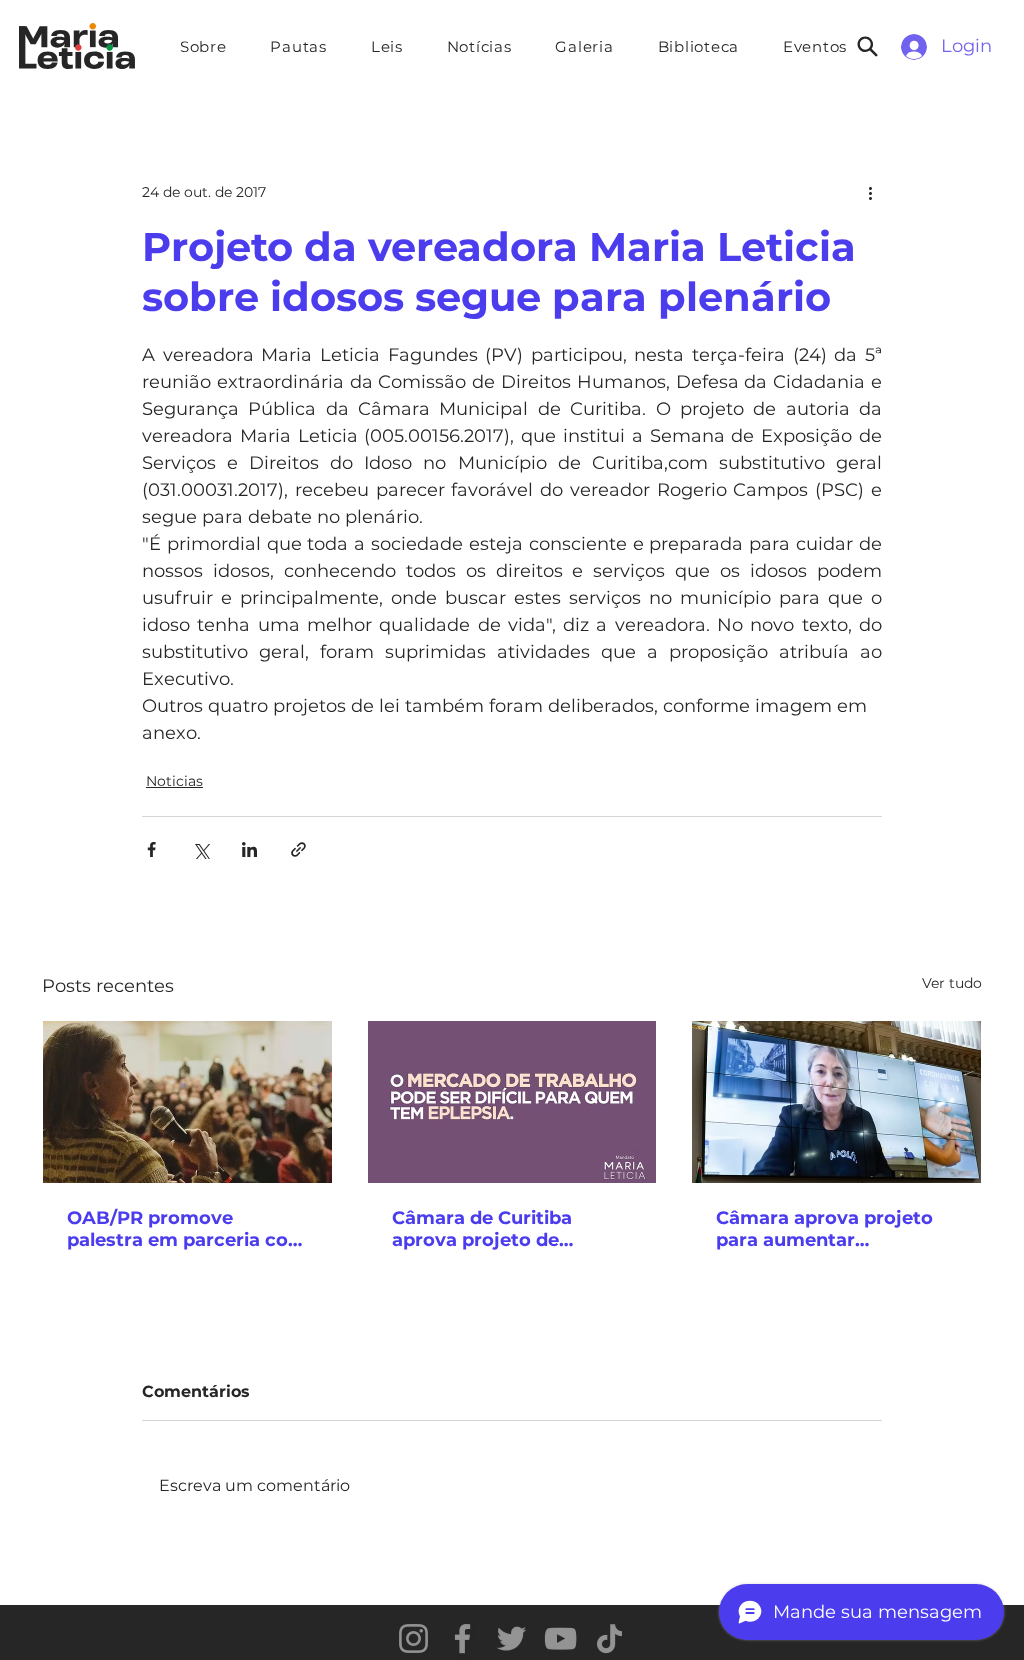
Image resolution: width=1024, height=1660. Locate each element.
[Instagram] (413, 1638)
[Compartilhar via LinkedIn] (249, 849)
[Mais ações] (870, 192)
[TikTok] (609, 1638)
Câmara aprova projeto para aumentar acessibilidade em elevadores (824, 1229)
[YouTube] (560, 1638)
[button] (299, 46)
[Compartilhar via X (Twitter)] (200, 849)
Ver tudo (952, 983)
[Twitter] (511, 1638)
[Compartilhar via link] (298, 849)
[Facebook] (462, 1638)
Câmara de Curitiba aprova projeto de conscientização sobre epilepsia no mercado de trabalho (506, 1229)
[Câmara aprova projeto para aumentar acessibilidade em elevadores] (836, 1102)
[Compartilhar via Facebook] (151, 849)
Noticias (174, 781)
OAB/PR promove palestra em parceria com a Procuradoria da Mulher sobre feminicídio (187, 1229)
